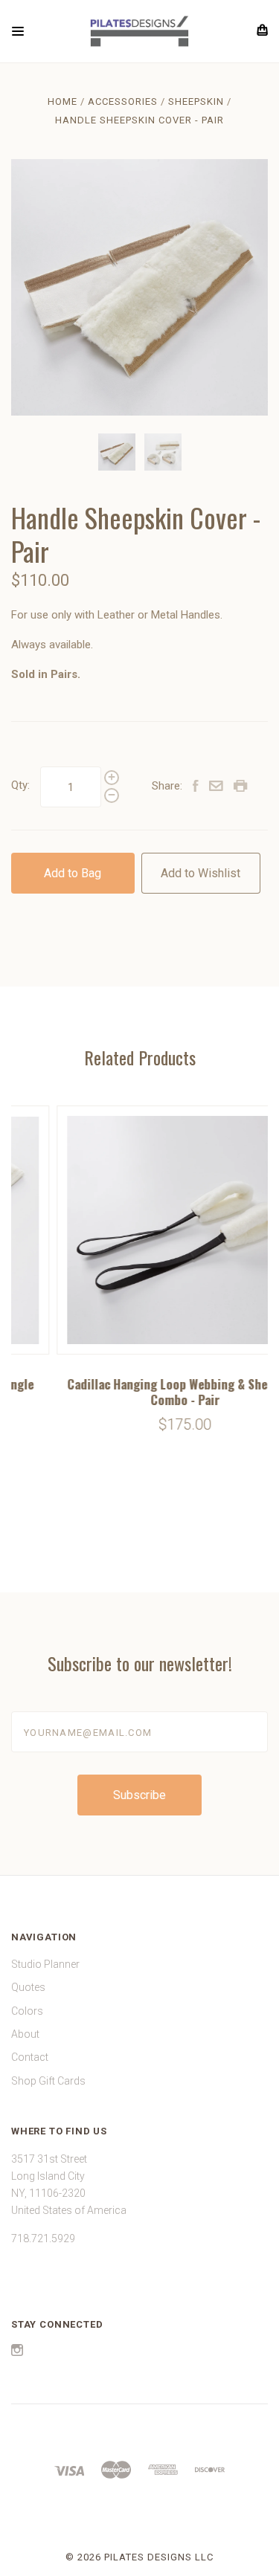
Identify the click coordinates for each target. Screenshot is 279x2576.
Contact (30, 2057)
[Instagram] (17, 2352)
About (25, 2034)
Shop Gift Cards (48, 2081)
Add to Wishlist (201, 873)
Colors (27, 2011)
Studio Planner (45, 1964)
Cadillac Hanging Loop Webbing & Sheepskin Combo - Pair (140, 1392)
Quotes (28, 1987)
